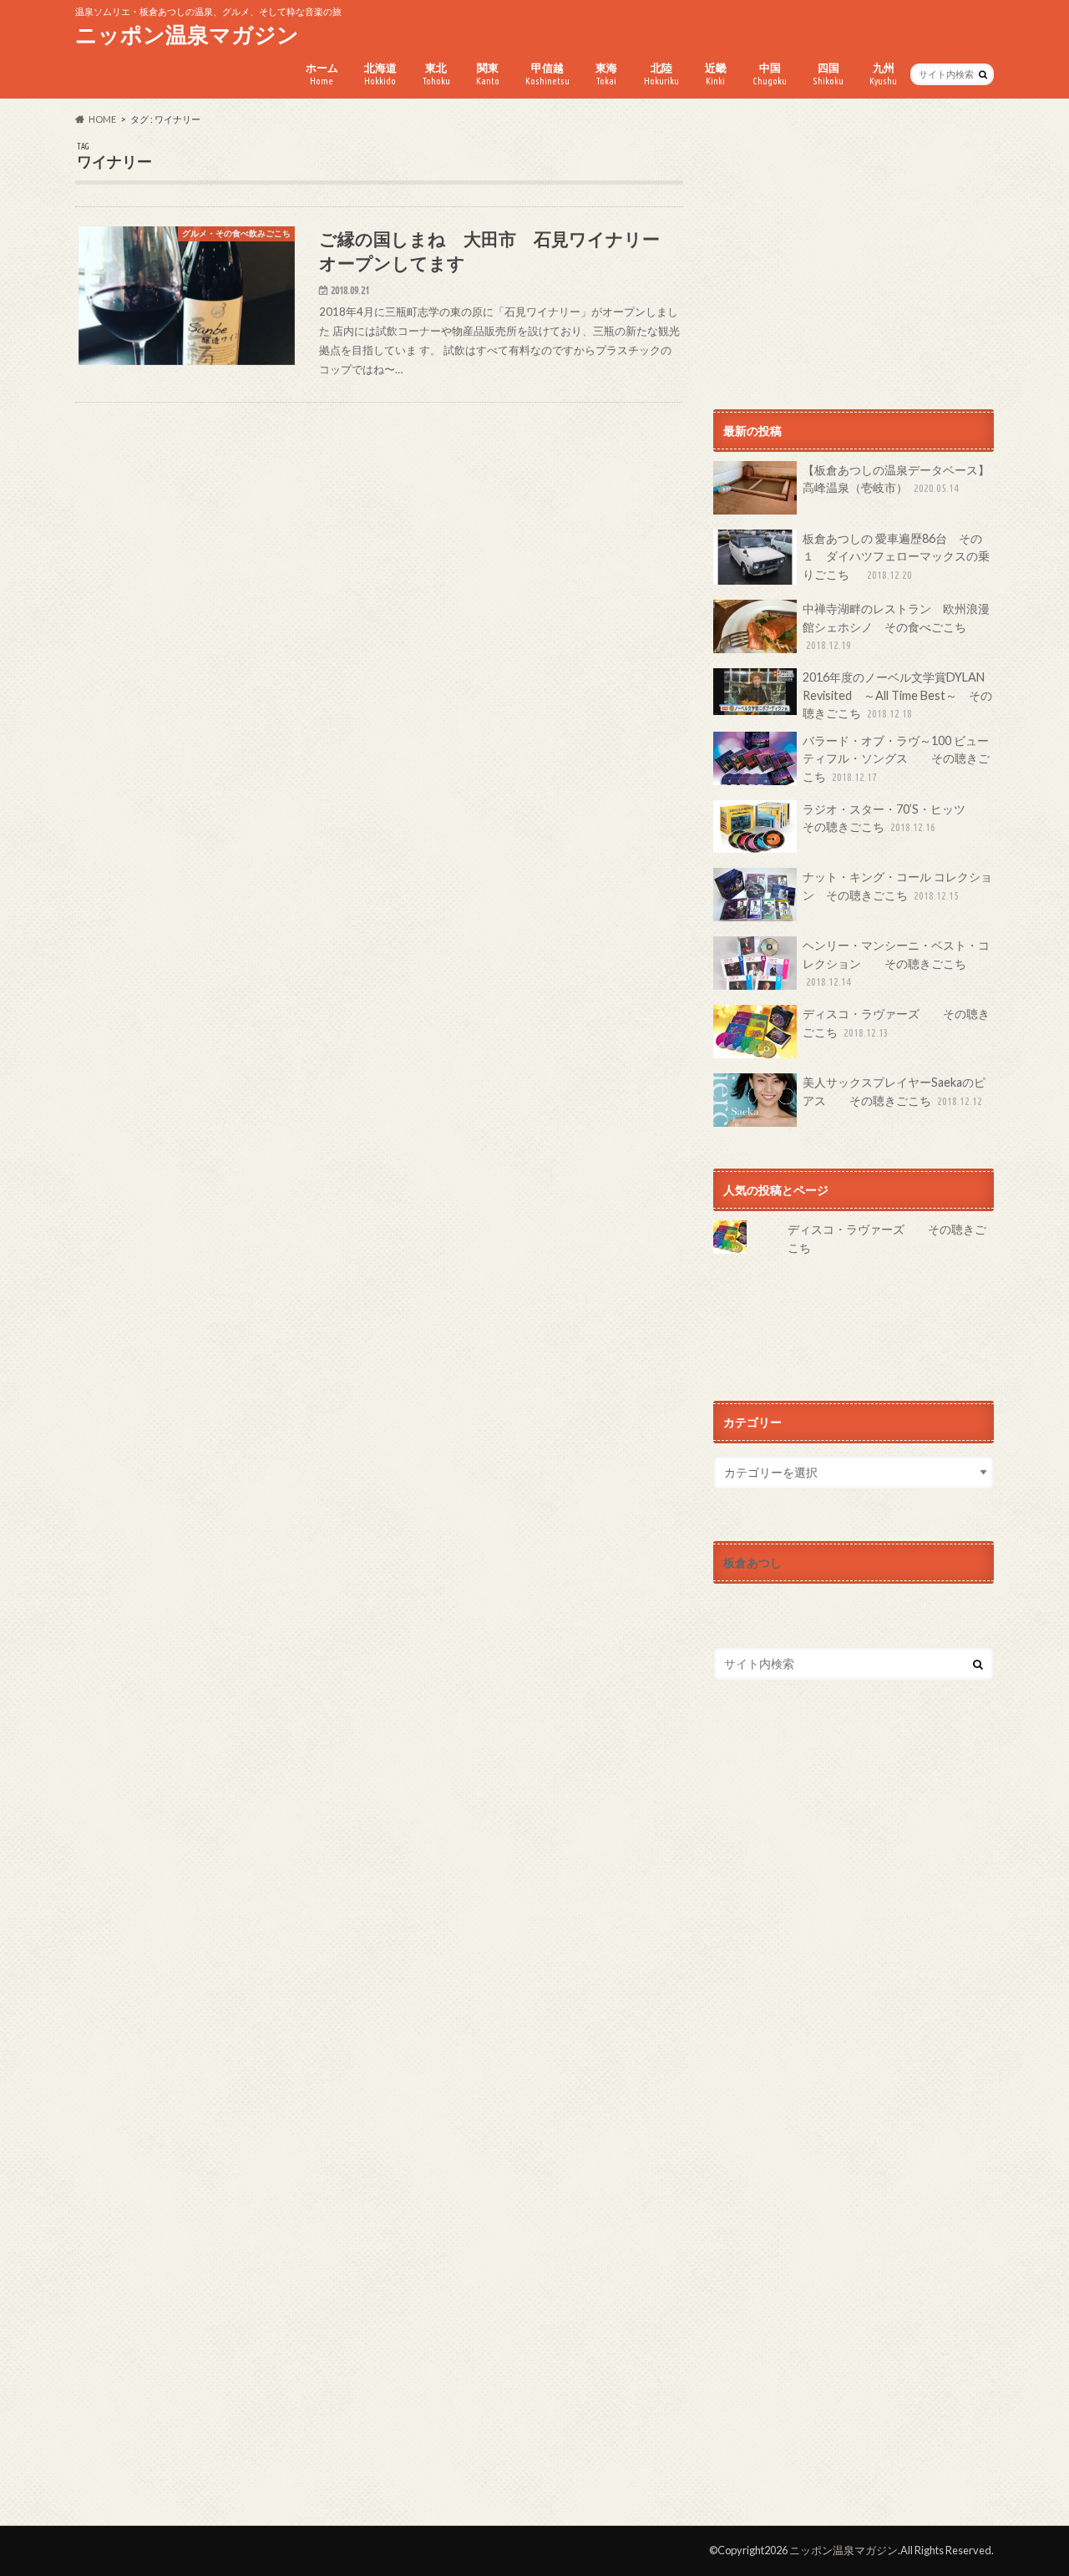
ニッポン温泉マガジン (187, 34)
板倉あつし (752, 1562)
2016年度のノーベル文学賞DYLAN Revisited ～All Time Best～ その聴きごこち (897, 695)
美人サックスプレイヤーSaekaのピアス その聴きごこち (894, 1091)
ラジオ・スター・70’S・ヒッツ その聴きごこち (896, 818)
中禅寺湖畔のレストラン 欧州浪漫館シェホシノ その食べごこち (896, 626)
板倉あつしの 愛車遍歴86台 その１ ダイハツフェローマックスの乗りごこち (896, 556)
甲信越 (547, 74)
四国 (828, 74)
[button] (187, 296)
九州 (883, 74)
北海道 (380, 74)
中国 (770, 74)
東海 (606, 74)
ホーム (322, 74)
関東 (488, 74)
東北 (436, 74)
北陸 (661, 74)
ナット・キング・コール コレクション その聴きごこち (897, 886)
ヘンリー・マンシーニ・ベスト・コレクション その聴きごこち (896, 963)
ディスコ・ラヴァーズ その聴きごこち (896, 1023)
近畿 (716, 74)
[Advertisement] (854, 258)
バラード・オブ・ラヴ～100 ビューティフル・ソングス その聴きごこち (896, 758)
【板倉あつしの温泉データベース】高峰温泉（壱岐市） (896, 479)
